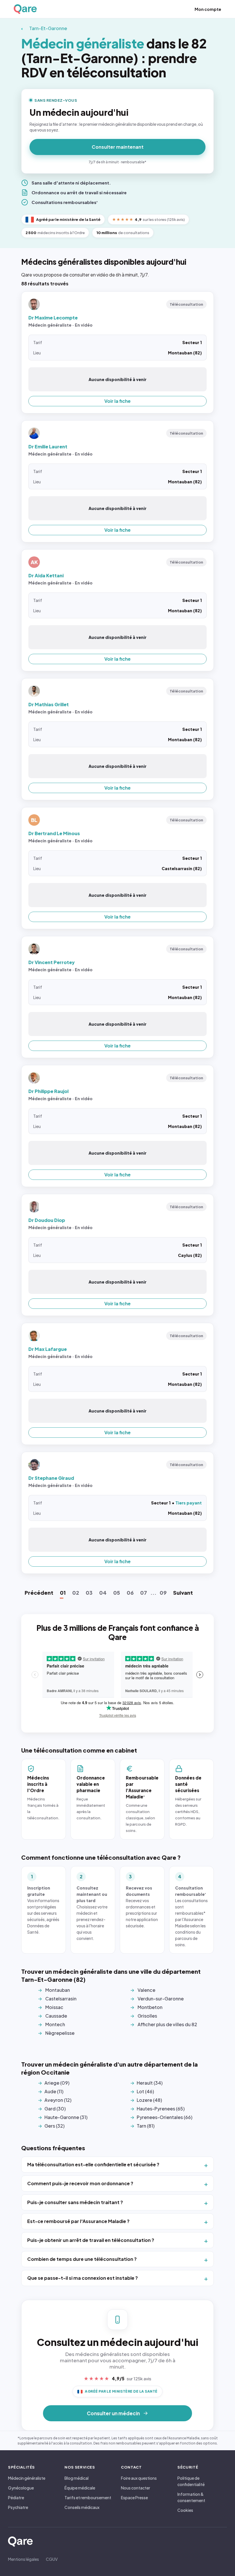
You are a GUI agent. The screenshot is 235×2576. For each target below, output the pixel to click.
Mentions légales (23, 2559)
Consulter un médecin (113, 2413)
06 (130, 1593)
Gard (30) (55, 2109)
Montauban (58, 1990)
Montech (55, 2024)
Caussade (56, 2016)
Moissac (54, 2007)
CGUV (52, 2559)
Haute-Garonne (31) (66, 2117)
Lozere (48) (149, 2100)
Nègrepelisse (60, 2033)
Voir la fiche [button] (117, 401)
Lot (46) (145, 2091)
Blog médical (77, 2478)
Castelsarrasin (61, 1999)
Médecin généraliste (27, 2478)
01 (63, 1593)
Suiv (183, 1593)
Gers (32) (54, 2126)
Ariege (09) (57, 2083)
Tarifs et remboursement (88, 2497)
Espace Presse (134, 2497)
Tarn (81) (146, 2126)
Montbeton (150, 2007)
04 (103, 1593)
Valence (146, 1990)
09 (163, 1593)
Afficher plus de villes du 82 (167, 2024)
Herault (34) (150, 2083)
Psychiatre (18, 2507)
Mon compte (208, 9)
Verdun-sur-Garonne (161, 1999)
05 (117, 1593)
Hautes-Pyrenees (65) (161, 2109)
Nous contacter (136, 2488)
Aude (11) (54, 2091)
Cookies (185, 2510)
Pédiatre (16, 2497)
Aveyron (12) (58, 2100)
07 (144, 1593)
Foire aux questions (139, 2478)
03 (89, 1593)
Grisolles (147, 2016)
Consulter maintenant (118, 147)
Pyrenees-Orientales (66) (164, 2117)
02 (76, 1593)
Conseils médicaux (82, 2507)
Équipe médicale (80, 2488)
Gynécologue (21, 2488)
